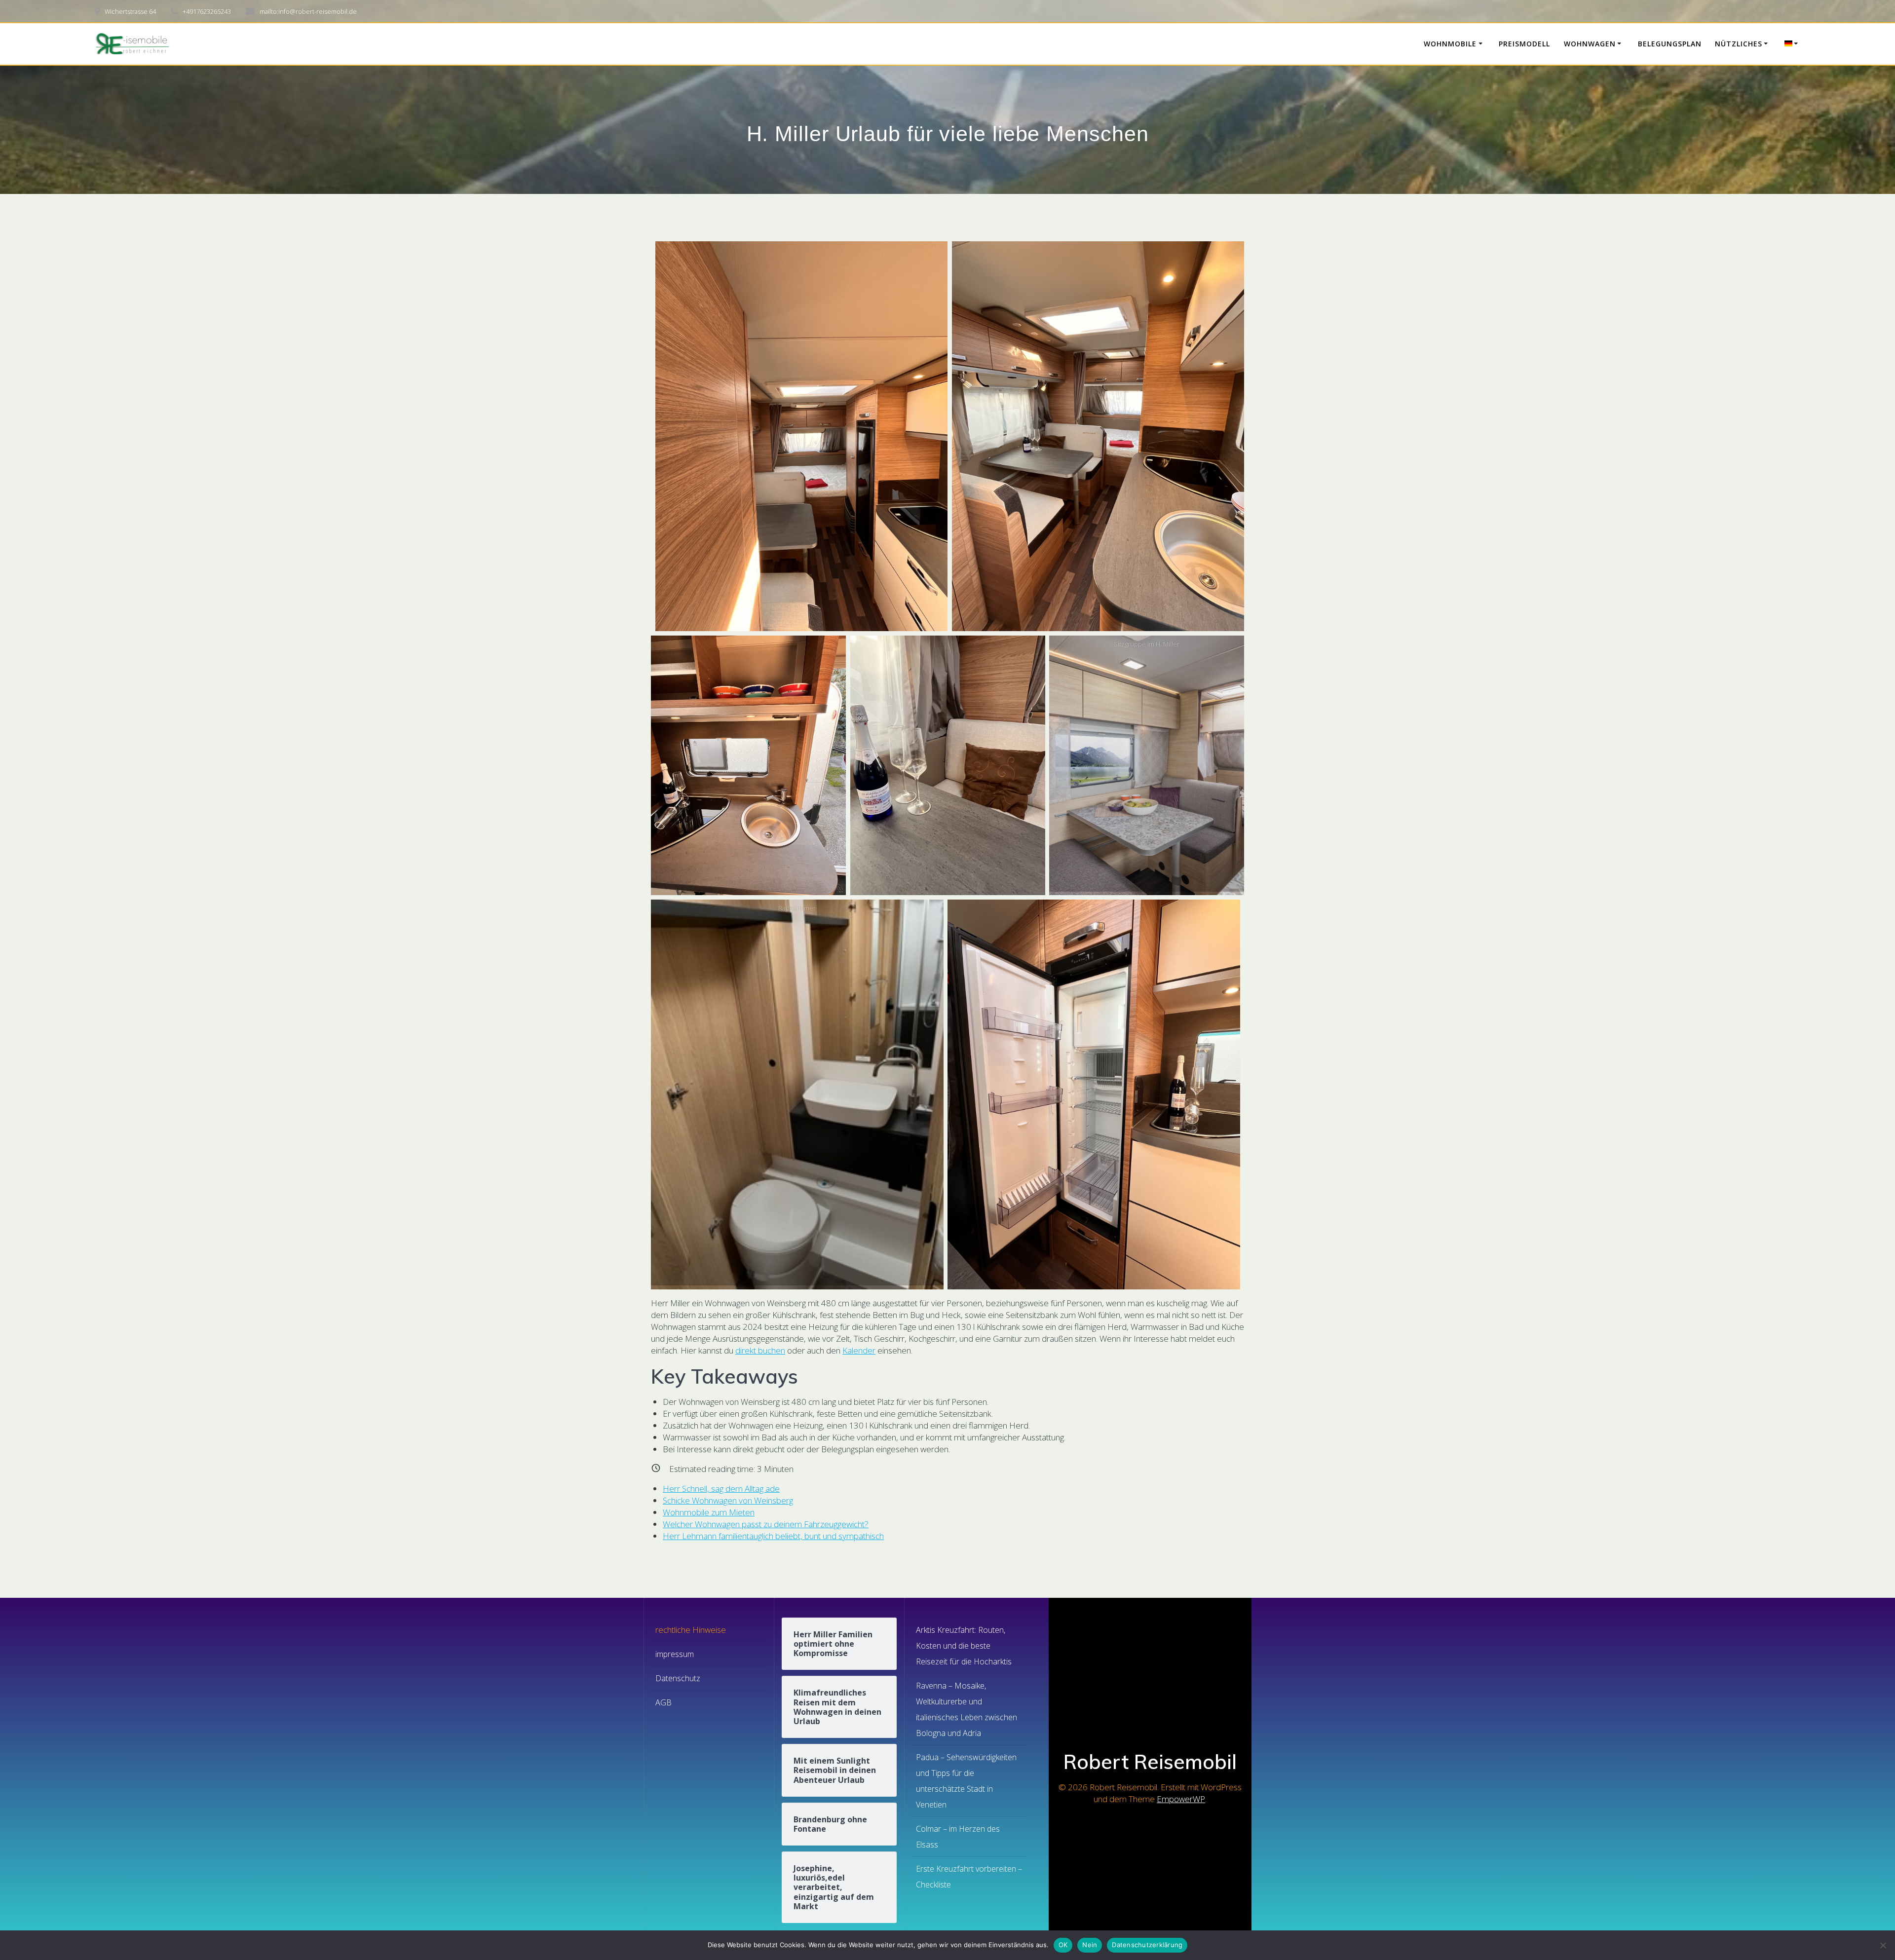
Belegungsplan (1670, 44)
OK (1063, 1945)
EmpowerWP (1181, 1799)
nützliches (1739, 44)
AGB (663, 1702)
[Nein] (1883, 1945)
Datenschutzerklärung (1147, 1945)
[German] (1793, 44)
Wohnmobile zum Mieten (709, 1512)
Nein (1090, 1945)
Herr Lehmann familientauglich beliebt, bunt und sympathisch (773, 1536)
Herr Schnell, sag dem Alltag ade (721, 1489)
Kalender (859, 1350)
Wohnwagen (1590, 44)
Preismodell (1524, 44)
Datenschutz (678, 1678)
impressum (675, 1654)
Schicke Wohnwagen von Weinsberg (728, 1500)
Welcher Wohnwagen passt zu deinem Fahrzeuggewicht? (766, 1524)
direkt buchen (760, 1350)
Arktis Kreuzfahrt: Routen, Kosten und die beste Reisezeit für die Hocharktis (964, 1646)
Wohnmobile (1450, 44)
